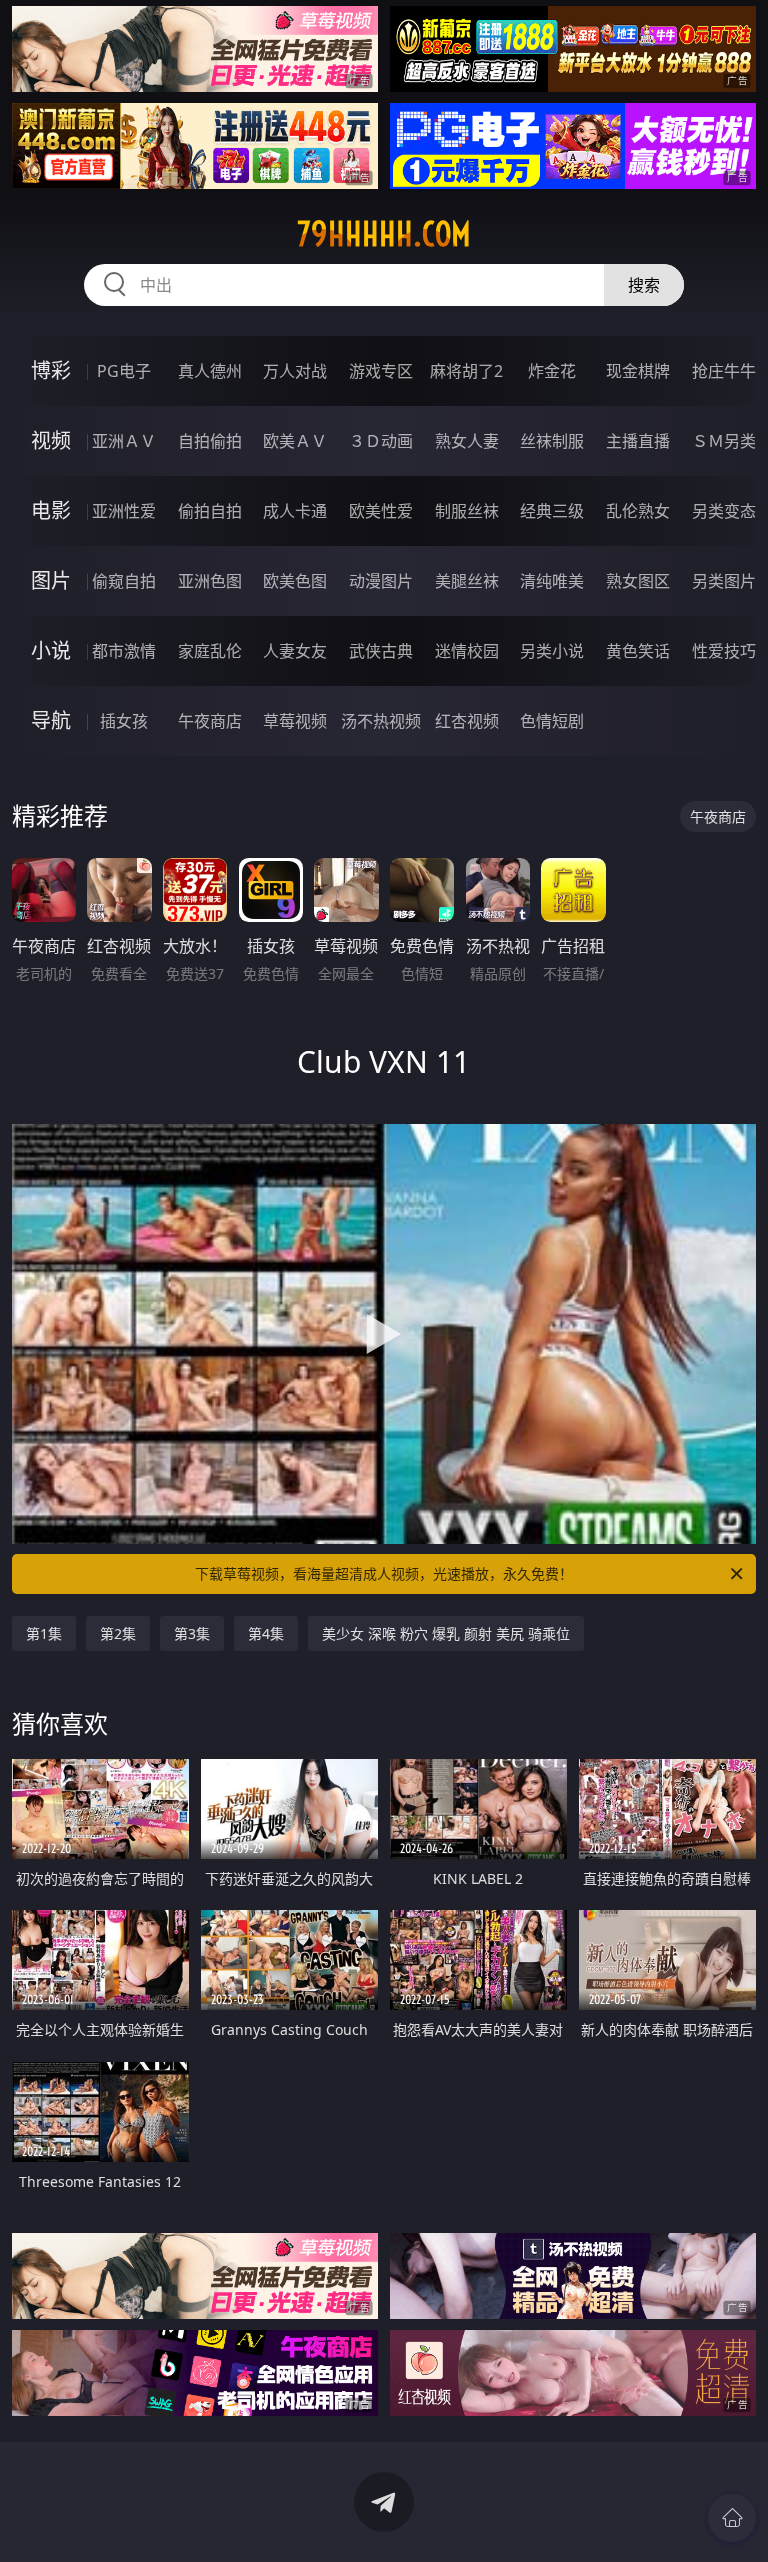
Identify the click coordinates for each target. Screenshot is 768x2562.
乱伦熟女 (638, 511)
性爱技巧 (724, 651)
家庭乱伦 (210, 651)
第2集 (118, 1633)
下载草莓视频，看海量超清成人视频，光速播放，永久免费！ (384, 1573)
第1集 (44, 1633)
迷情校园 (467, 651)
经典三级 (552, 511)
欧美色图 (295, 581)
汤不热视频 (381, 721)
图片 (51, 580)
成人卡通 (295, 511)
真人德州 (210, 371)
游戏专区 (381, 371)
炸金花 (552, 371)
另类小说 (552, 651)
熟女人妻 (467, 441)
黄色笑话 (638, 651)
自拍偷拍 (210, 441)
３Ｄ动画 (381, 441)
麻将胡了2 (466, 371)
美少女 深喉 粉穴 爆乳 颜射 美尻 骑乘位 (446, 1633)
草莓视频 (295, 721)
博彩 (51, 370)
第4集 (266, 1633)
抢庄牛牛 (724, 371)
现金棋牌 (638, 371)
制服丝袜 (467, 511)
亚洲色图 (210, 581)
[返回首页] (732, 2518)
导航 (51, 720)
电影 (51, 510)
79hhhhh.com (384, 234)
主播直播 (638, 441)
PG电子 (124, 371)
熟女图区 (638, 581)
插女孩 (124, 721)
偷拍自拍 (210, 511)
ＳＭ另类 (724, 441)
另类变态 (724, 511)
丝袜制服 (552, 441)
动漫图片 (381, 581)
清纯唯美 (552, 581)
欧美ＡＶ (295, 441)
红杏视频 (467, 721)
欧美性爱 (381, 511)
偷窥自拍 (124, 581)
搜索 (644, 285)
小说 (51, 650)
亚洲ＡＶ (124, 441)
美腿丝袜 (467, 581)
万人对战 (295, 371)
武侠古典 (381, 651)
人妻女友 (295, 651)
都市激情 (124, 651)
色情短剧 (552, 721)
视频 (51, 440)
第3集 (192, 1633)
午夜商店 (210, 721)
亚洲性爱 (124, 511)
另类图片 (724, 581)
